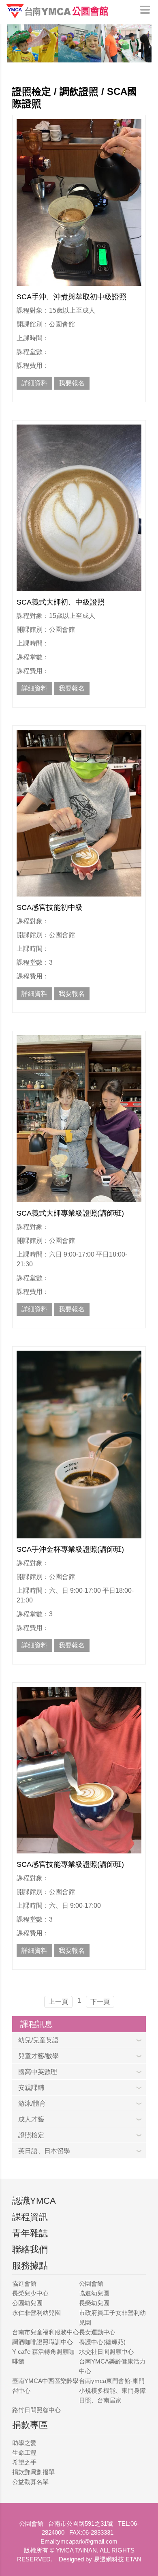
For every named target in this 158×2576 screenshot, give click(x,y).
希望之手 (24, 2462)
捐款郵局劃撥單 (33, 2472)
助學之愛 (24, 2443)
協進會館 (24, 2283)
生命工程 (24, 2453)
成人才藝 (31, 2119)
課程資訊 (30, 2217)
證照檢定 (31, 2135)
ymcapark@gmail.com (87, 2541)
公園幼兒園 (27, 2303)
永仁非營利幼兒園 (36, 2313)
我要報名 (72, 383)
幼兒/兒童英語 (38, 2040)
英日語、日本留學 (44, 2151)
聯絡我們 (30, 2249)
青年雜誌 (30, 2233)
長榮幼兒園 (94, 2303)
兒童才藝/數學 (38, 2056)
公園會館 (91, 2283)
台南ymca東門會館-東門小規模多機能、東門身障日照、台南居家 (112, 2390)
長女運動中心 (97, 2332)
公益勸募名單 (30, 2482)
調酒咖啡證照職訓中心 (43, 2342)
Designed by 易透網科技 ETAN (100, 2559)
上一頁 (58, 2002)
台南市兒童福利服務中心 (46, 2332)
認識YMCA (34, 2201)
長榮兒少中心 (30, 2293)
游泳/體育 (32, 2103)
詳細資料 (34, 383)
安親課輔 (31, 2088)
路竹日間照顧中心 (36, 2410)
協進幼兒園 (94, 2293)
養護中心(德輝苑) (102, 2342)
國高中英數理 (38, 2072)
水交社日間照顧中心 (106, 2352)
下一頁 (100, 2002)
